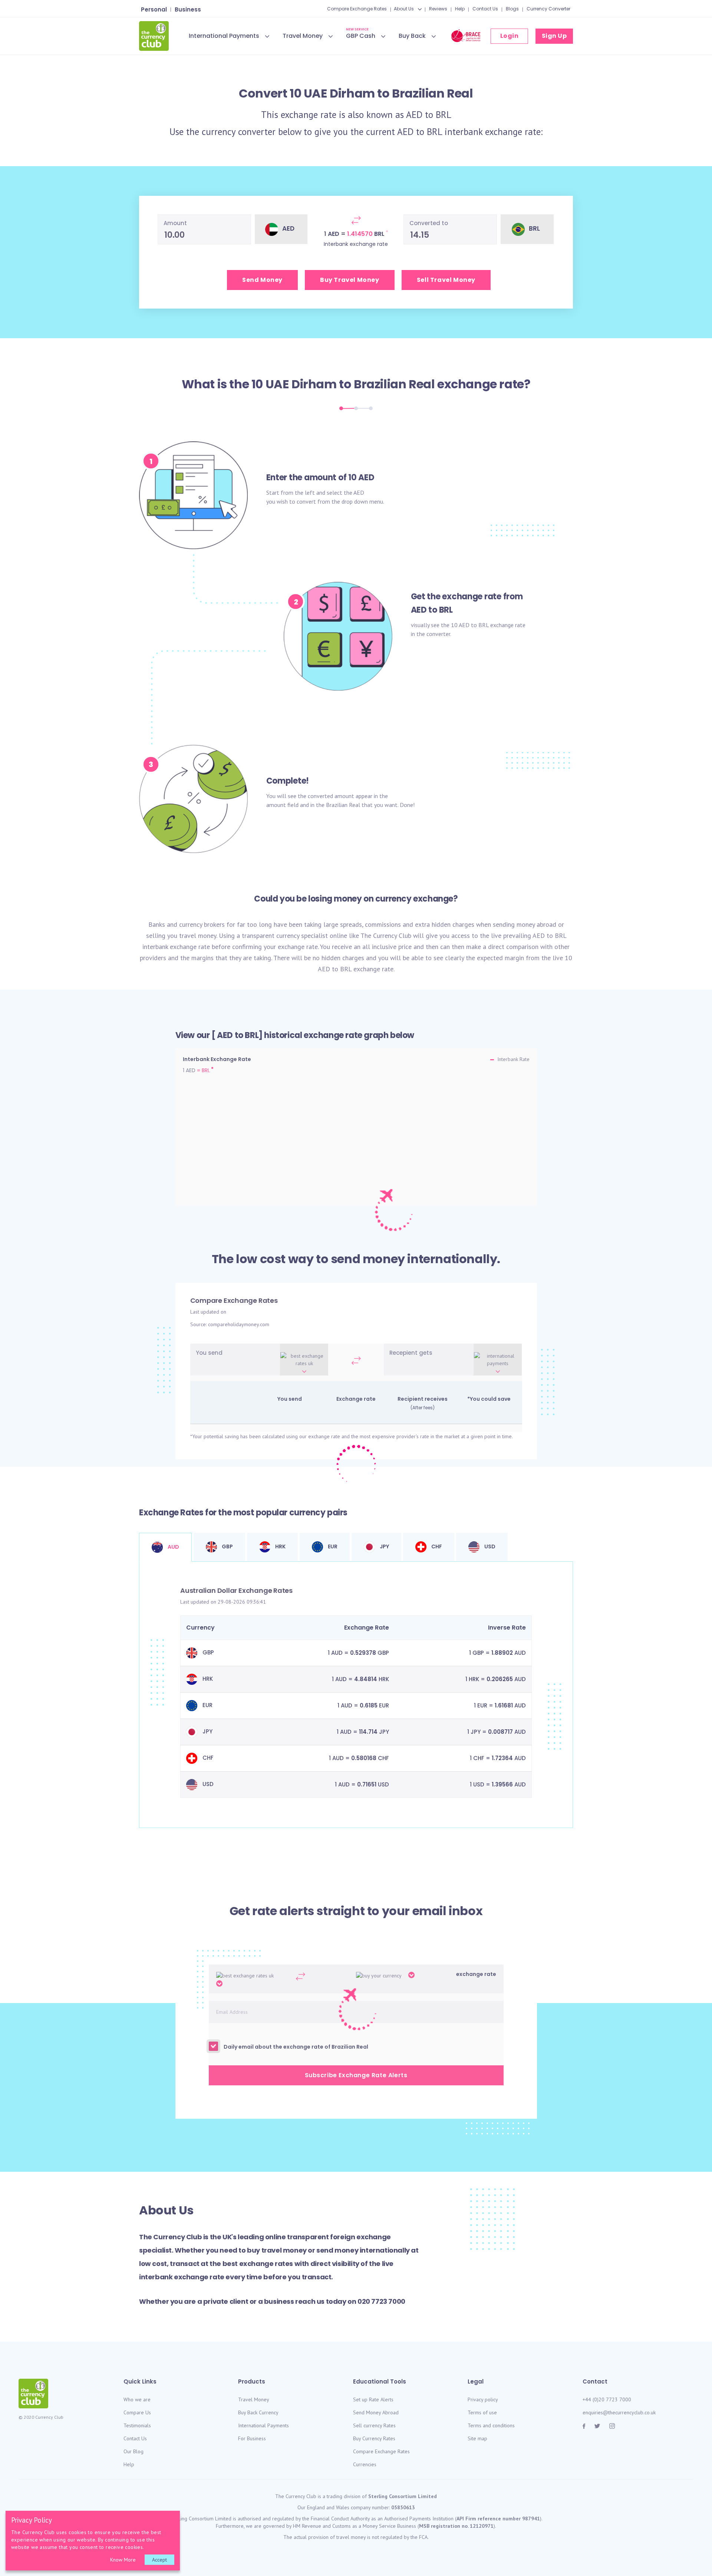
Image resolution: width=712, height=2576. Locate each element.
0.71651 (367, 1784)
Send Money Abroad (376, 2412)
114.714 (368, 1732)
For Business (252, 2438)
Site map (477, 2438)
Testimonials (137, 2425)
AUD (173, 1547)
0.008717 (500, 1732)
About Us (404, 9)
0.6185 (369, 1705)
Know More (123, 2560)
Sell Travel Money (446, 280)
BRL (444, 115)
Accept (159, 2560)
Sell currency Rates (374, 2425)
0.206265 (500, 1679)
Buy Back (412, 36)
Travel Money (303, 36)
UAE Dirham (301, 384)
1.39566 (502, 1784)
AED (414, 115)
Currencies (365, 2464)
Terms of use (482, 2412)
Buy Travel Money (350, 280)
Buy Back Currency (258, 2412)
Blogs (512, 9)
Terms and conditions (491, 2425)
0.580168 (364, 1758)
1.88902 (502, 1653)
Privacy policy (483, 2399)
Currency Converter (548, 9)
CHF (436, 1546)
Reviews (438, 9)
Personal (154, 9)
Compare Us (137, 2412)
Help (460, 9)
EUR (332, 1546)
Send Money (262, 280)
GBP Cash (361, 35)
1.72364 (502, 1758)
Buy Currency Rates (374, 2438)
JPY (384, 1546)
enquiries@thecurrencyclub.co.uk (619, 2412)
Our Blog (133, 2451)
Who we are (137, 2399)
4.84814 (366, 1679)
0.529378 (363, 1653)
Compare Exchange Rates (357, 9)
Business (188, 9)
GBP (227, 1546)
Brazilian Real (394, 384)
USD (489, 1546)
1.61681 (504, 1705)
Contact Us (485, 9)
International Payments (224, 36)
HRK (280, 1546)
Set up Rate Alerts (373, 2399)
